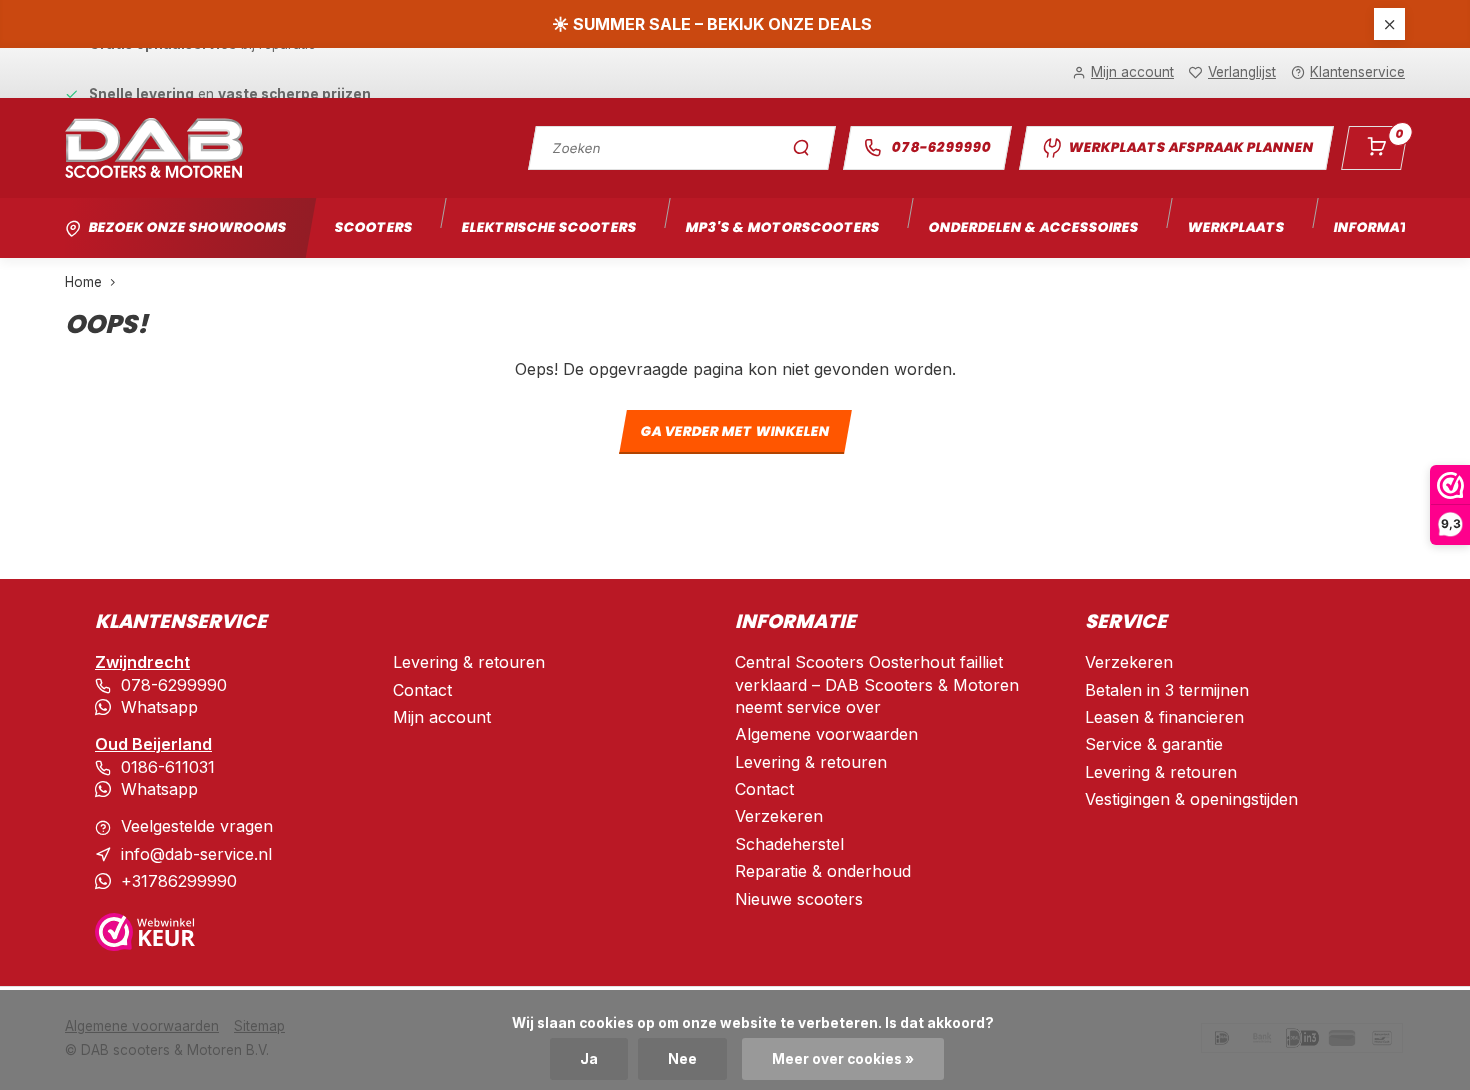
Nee (682, 1059)
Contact (422, 690)
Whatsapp (159, 707)
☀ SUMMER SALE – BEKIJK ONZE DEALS (712, 24)
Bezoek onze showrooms (187, 227)
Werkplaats (1236, 227)
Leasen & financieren (1164, 717)
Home (83, 282)
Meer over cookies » (843, 1059)
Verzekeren (779, 816)
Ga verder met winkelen (735, 432)
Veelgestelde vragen (197, 826)
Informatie (1377, 227)
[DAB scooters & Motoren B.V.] (154, 148)
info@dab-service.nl (196, 854)
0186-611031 (168, 767)
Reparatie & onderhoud (823, 871)
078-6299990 (941, 147)
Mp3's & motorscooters (782, 227)
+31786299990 (179, 881)
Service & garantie (1154, 744)
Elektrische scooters (549, 227)
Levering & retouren (469, 662)
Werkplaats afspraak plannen (1191, 147)
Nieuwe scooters (799, 899)
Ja (589, 1059)
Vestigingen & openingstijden (1191, 799)
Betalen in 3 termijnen (1167, 690)
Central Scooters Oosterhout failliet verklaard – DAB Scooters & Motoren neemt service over (877, 684)
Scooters (373, 227)
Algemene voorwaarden (826, 734)
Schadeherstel (789, 844)
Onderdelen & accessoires (1033, 227)
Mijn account (442, 717)
